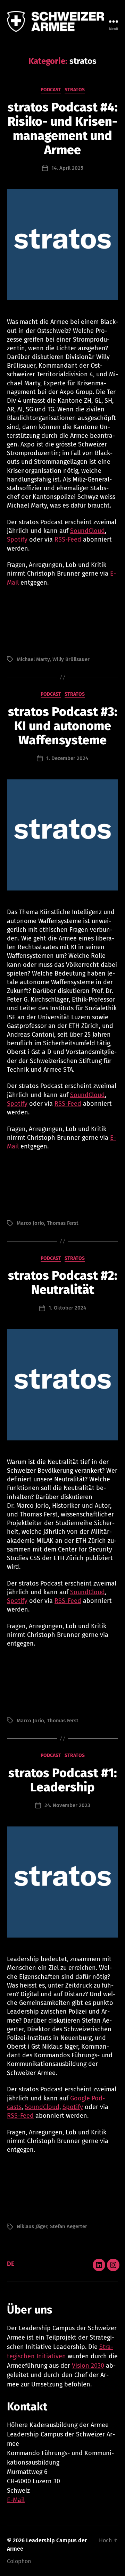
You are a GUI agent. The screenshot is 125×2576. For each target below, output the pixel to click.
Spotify (17, 540)
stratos (75, 90)
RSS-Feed (68, 540)
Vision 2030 (88, 2366)
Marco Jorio (30, 1223)
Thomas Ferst (63, 1223)
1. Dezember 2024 (67, 758)
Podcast (51, 90)
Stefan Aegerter (69, 2226)
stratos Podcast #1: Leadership (63, 1780)
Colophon (19, 2561)
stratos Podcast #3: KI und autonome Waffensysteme (63, 726)
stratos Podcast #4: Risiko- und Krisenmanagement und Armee (63, 129)
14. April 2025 (67, 168)
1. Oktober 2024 (67, 1308)
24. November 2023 (67, 1805)
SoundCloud (87, 531)
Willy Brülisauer (71, 659)
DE (11, 2264)
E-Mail (16, 2500)
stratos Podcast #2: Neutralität (63, 1283)
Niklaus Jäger (32, 2226)
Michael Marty (33, 659)
